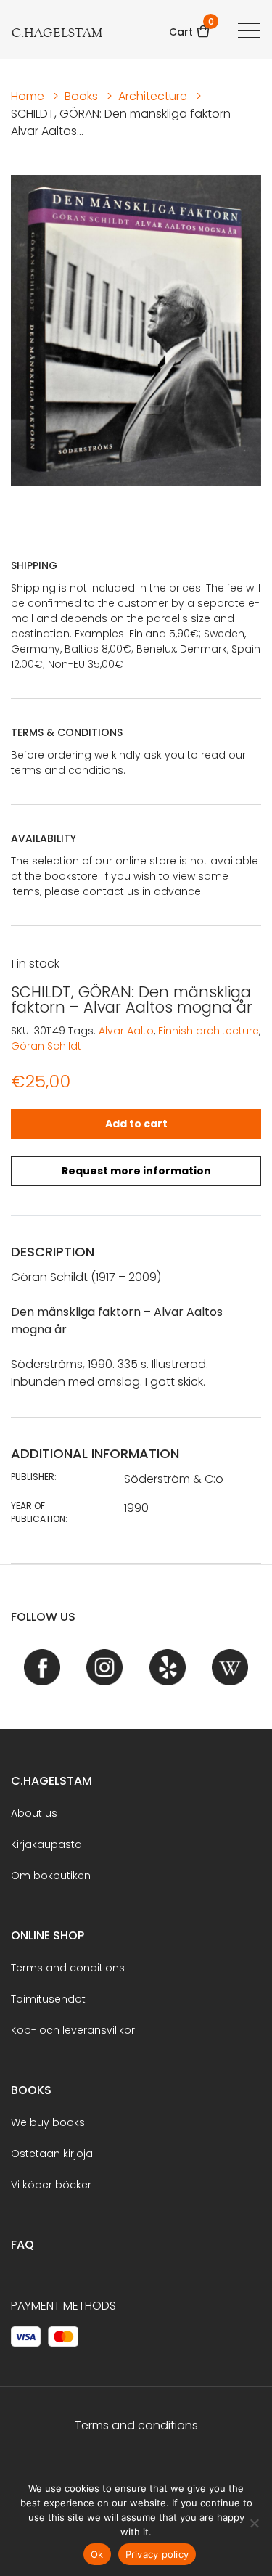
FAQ (22, 2245)
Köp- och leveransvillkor (73, 2030)
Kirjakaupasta (46, 1844)
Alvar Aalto (126, 1031)
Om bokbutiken (51, 1876)
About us (34, 1813)
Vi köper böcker (51, 2185)
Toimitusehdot (48, 1999)
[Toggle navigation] (249, 30)
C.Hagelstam (51, 1781)
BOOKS (31, 2090)
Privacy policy (157, 2554)
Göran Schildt (46, 1046)
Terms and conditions (68, 1968)
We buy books (48, 2122)
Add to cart (136, 1124)
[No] (254, 2523)
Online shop (48, 1935)
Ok (97, 2554)
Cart (190, 27)
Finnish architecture (209, 1031)
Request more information (136, 1171)
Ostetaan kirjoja (52, 2154)
